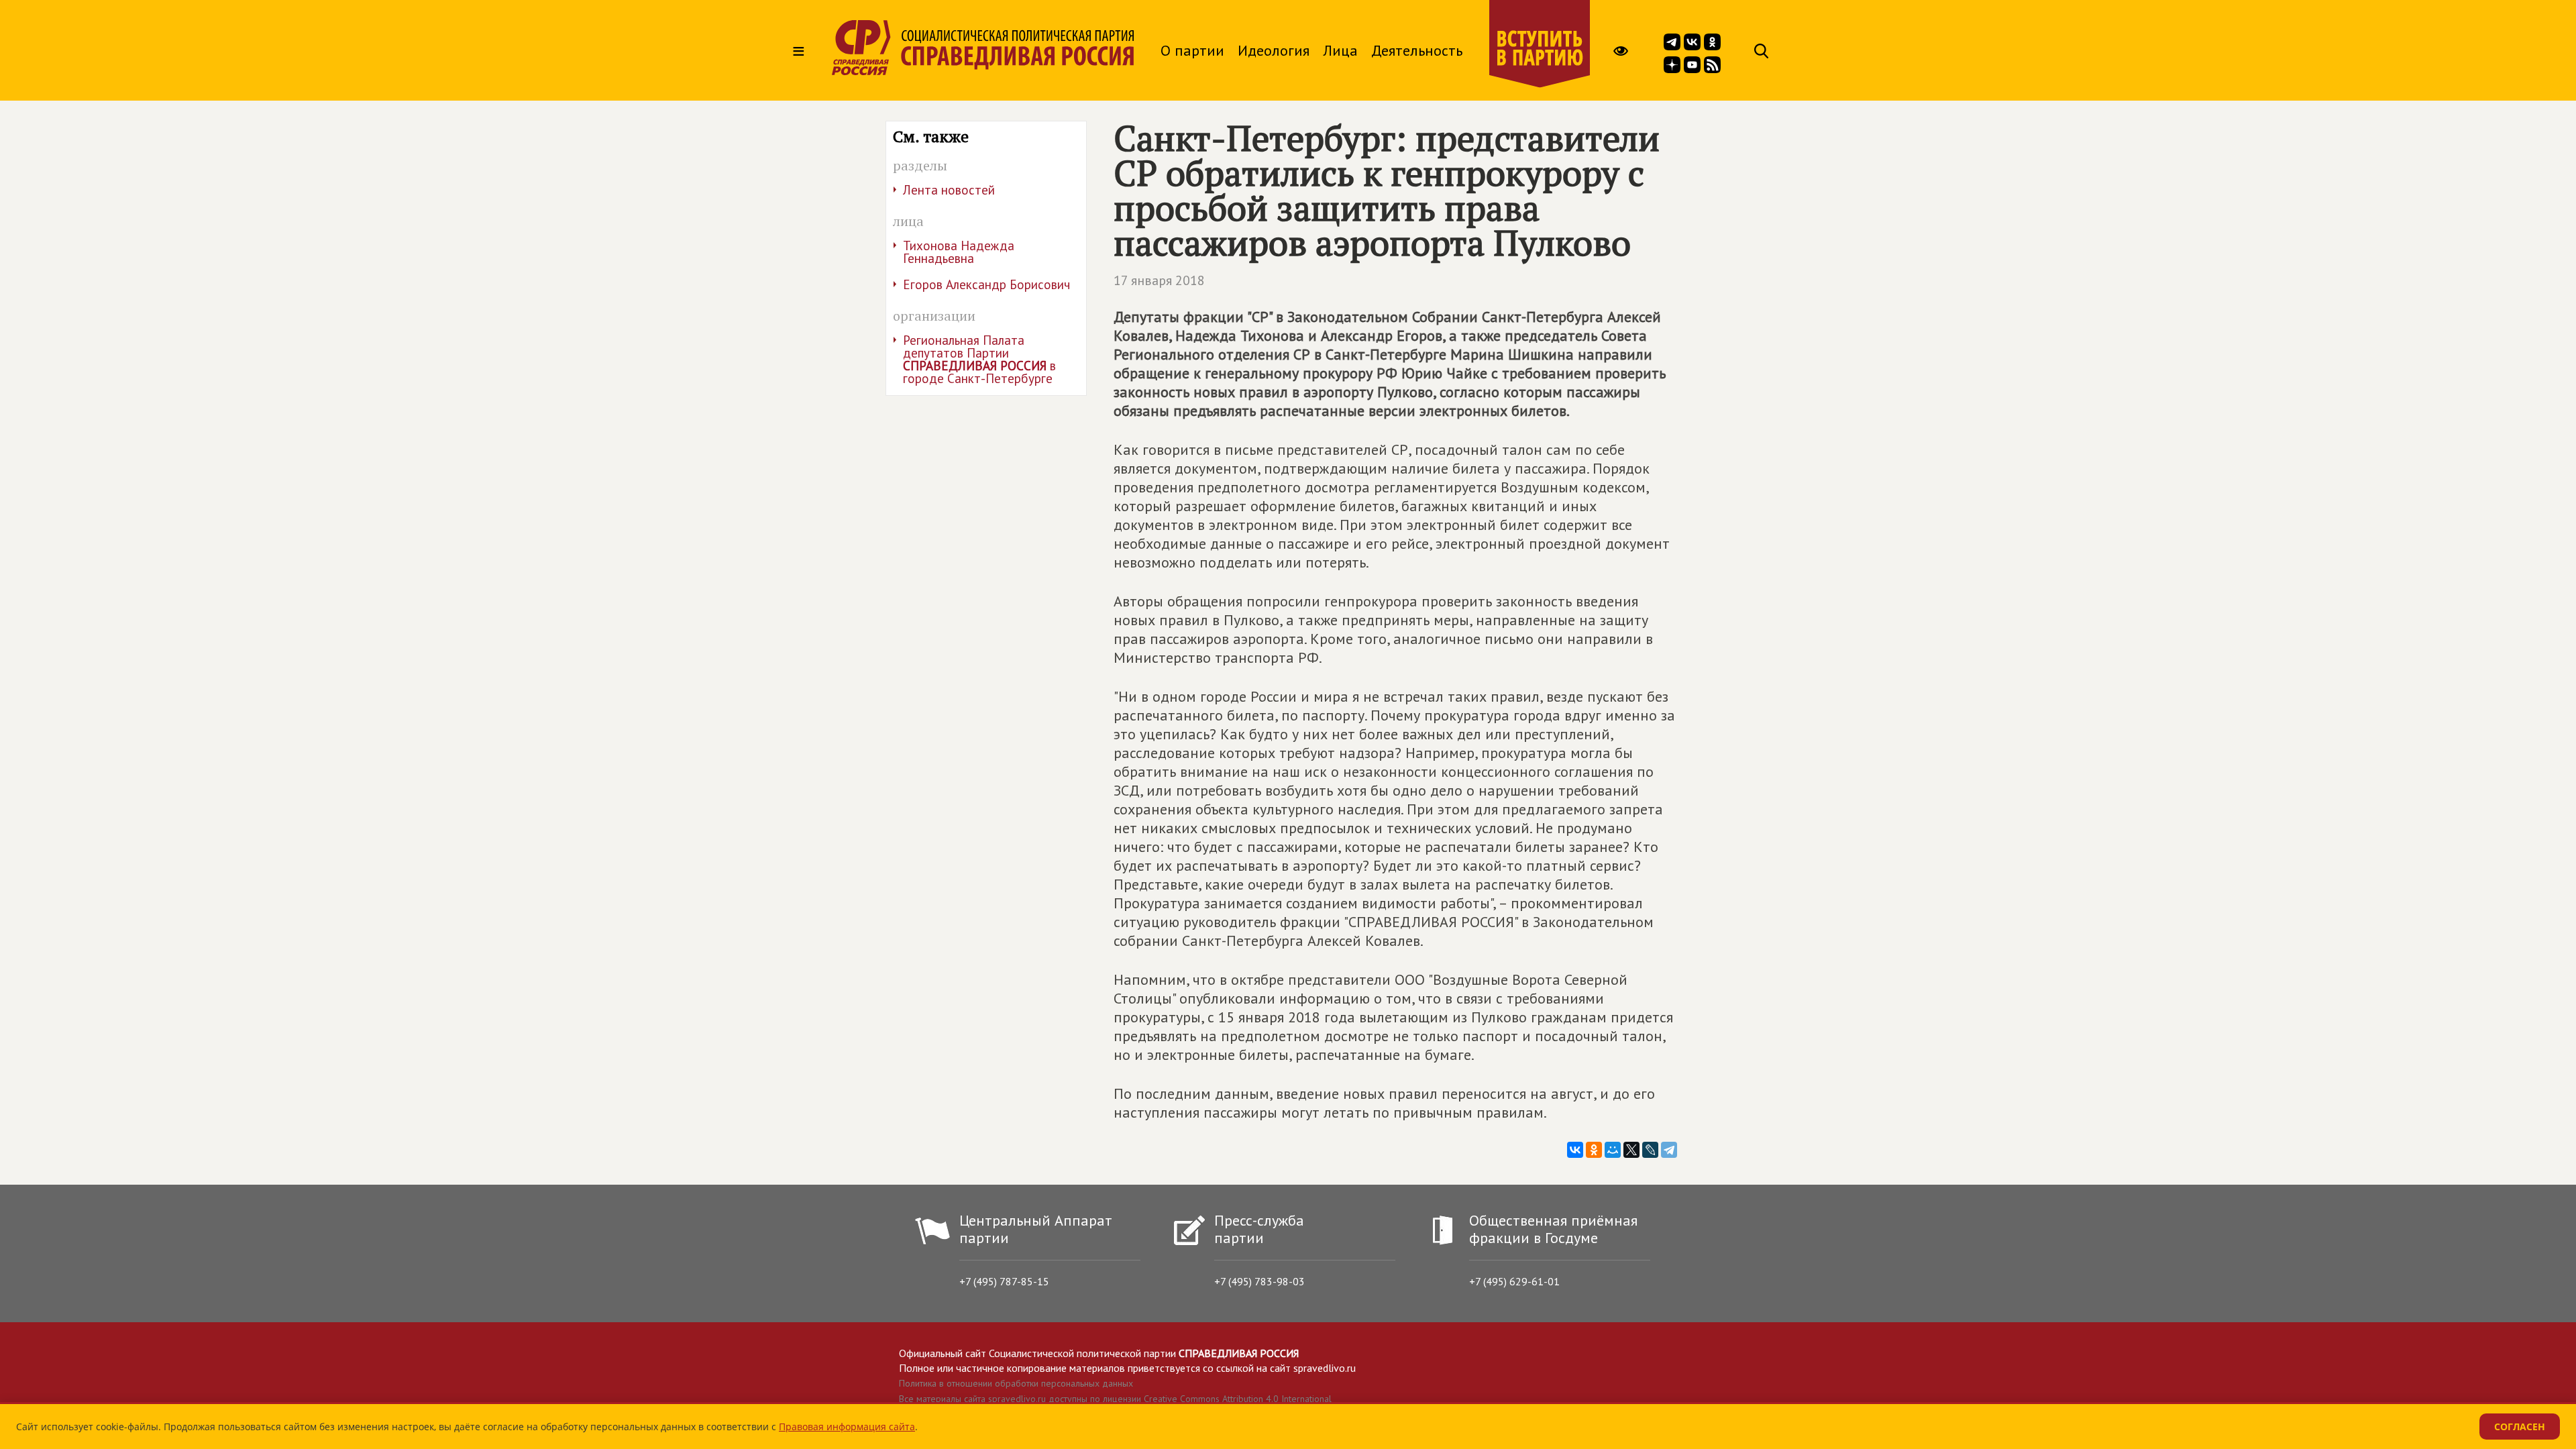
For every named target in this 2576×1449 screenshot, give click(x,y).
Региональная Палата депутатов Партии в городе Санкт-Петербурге (979, 359)
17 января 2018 (1159, 280)
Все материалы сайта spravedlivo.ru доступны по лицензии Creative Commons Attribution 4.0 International (1115, 1399)
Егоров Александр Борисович (986, 284)
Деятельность (1417, 50)
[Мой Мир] (1613, 1150)
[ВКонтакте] (1575, 1150)
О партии (1192, 50)
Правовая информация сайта (847, 1427)
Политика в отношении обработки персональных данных (1016, 1383)
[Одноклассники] (1594, 1150)
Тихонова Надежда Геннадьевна (959, 252)
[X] (1631, 1150)
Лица (1340, 50)
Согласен (2520, 1427)
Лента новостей (949, 190)
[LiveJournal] (1650, 1150)
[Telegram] (1669, 1150)
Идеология (1274, 50)
